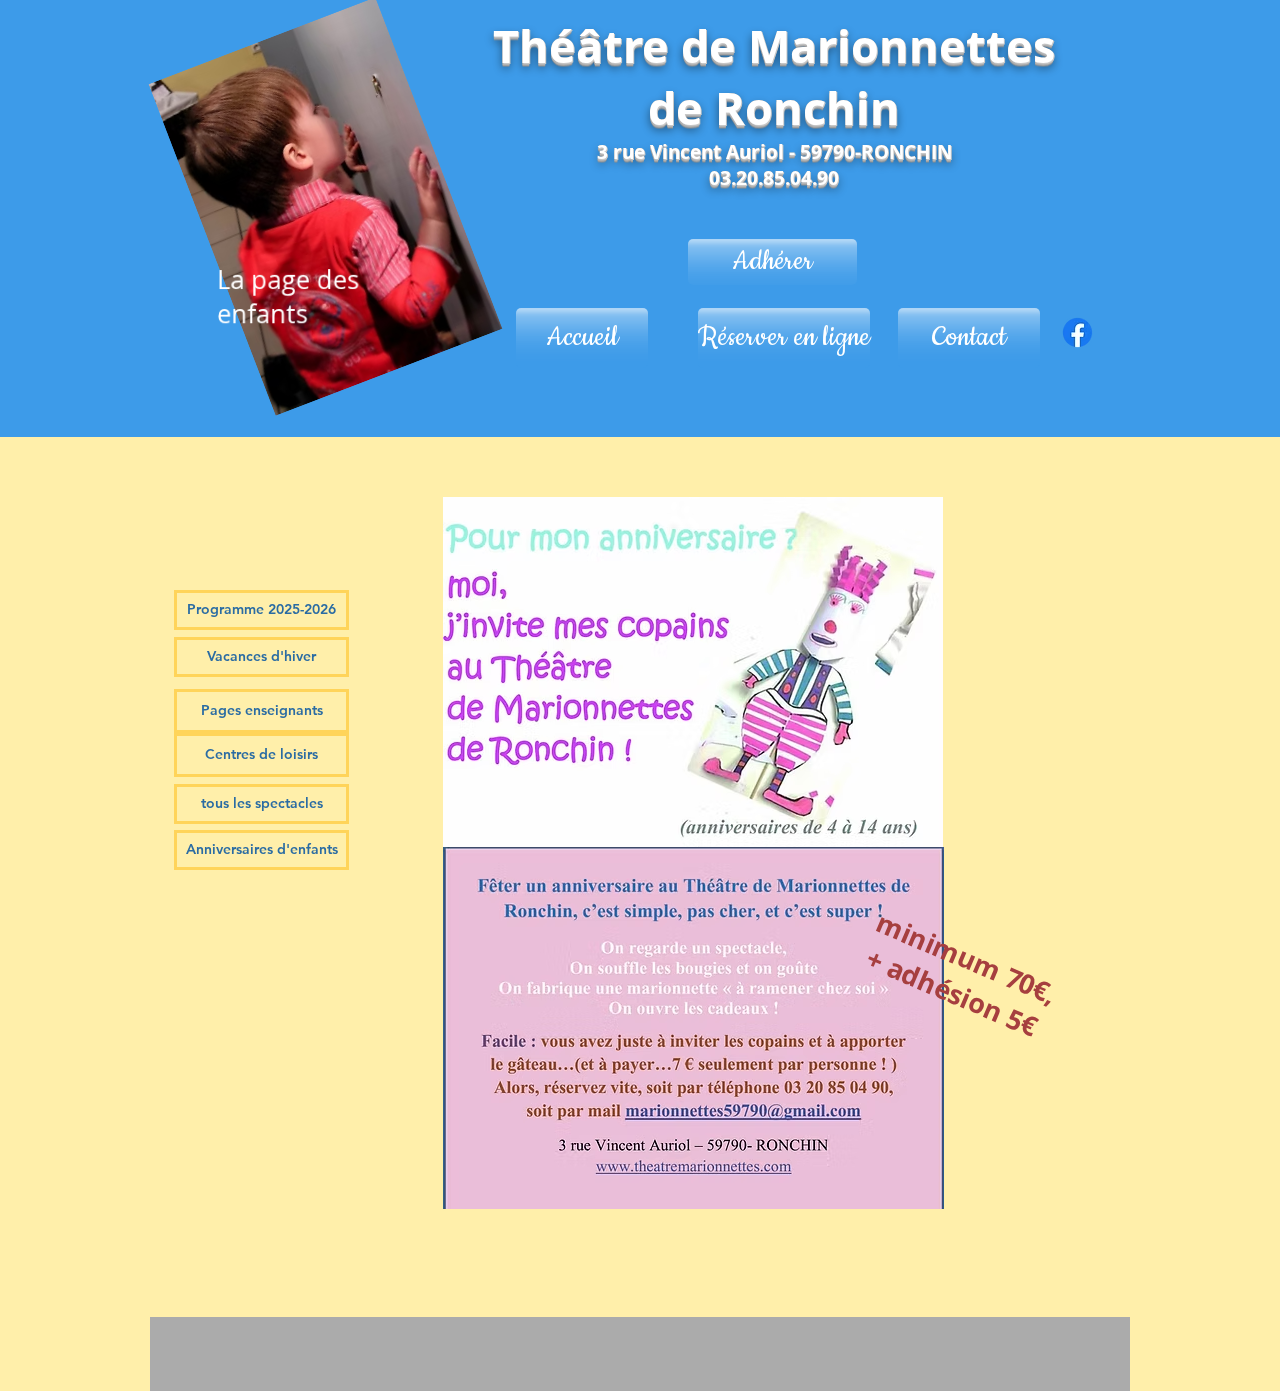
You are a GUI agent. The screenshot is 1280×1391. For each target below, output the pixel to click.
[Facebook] (1077, 332)
